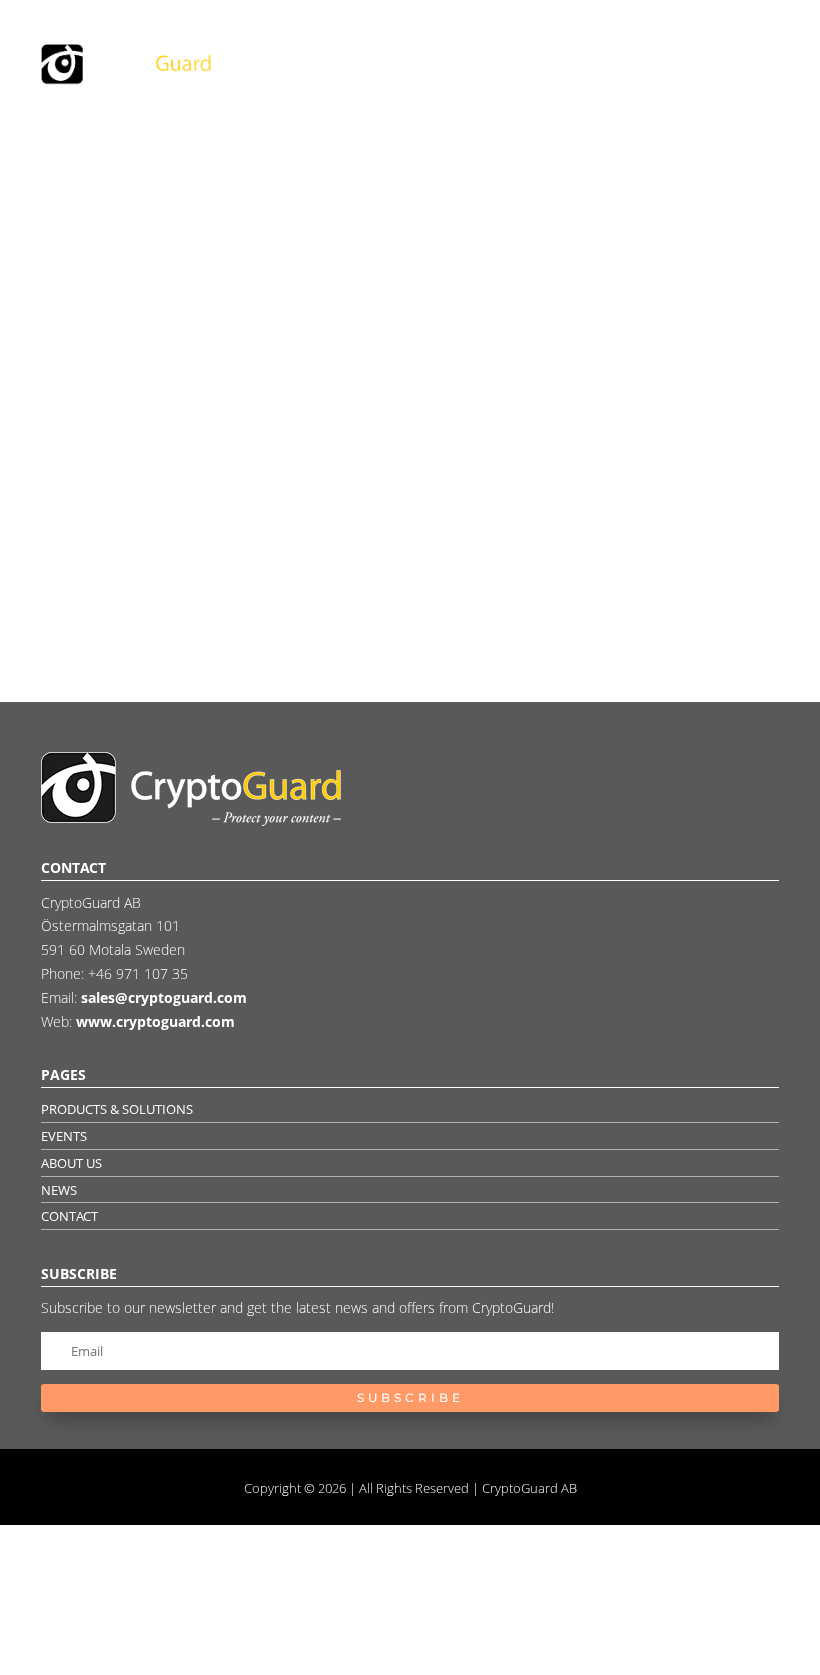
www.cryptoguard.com (155, 1021)
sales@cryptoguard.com (164, 997)
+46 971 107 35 (138, 973)
